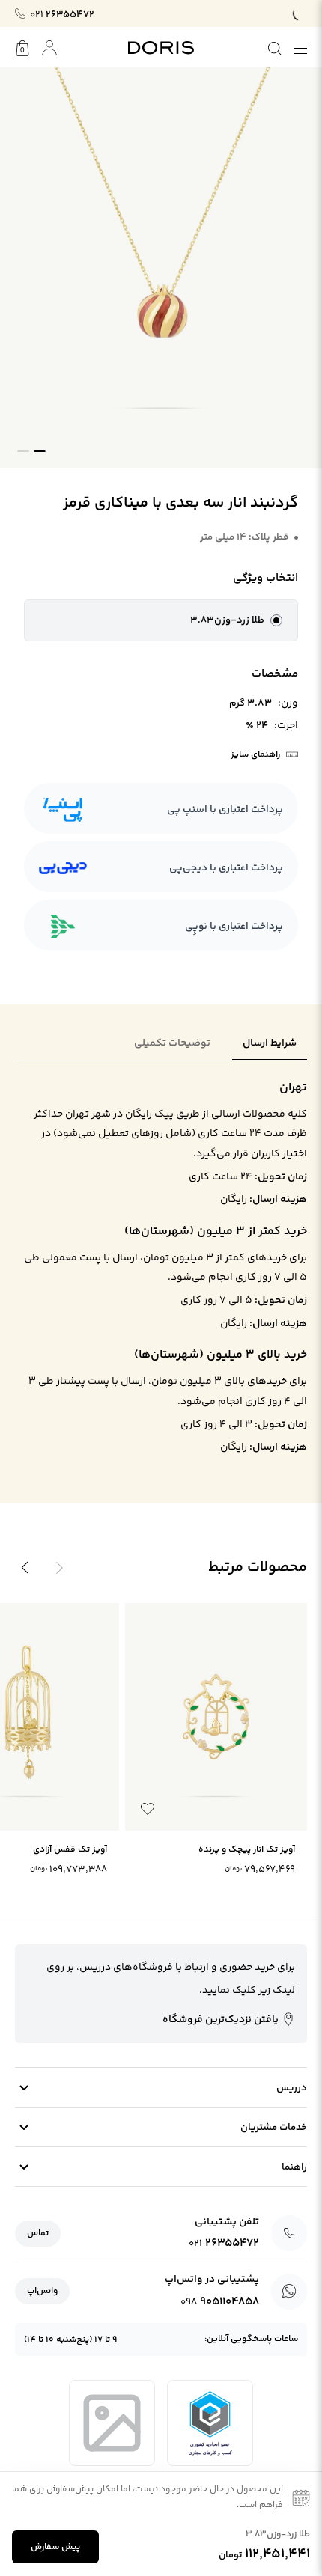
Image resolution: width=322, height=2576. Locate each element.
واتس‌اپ (42, 2291)
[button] (161, 620)
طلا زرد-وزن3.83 (227, 620)
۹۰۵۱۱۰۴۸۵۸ (220, 2302)
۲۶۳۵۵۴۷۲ (62, 15)
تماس (38, 2234)
